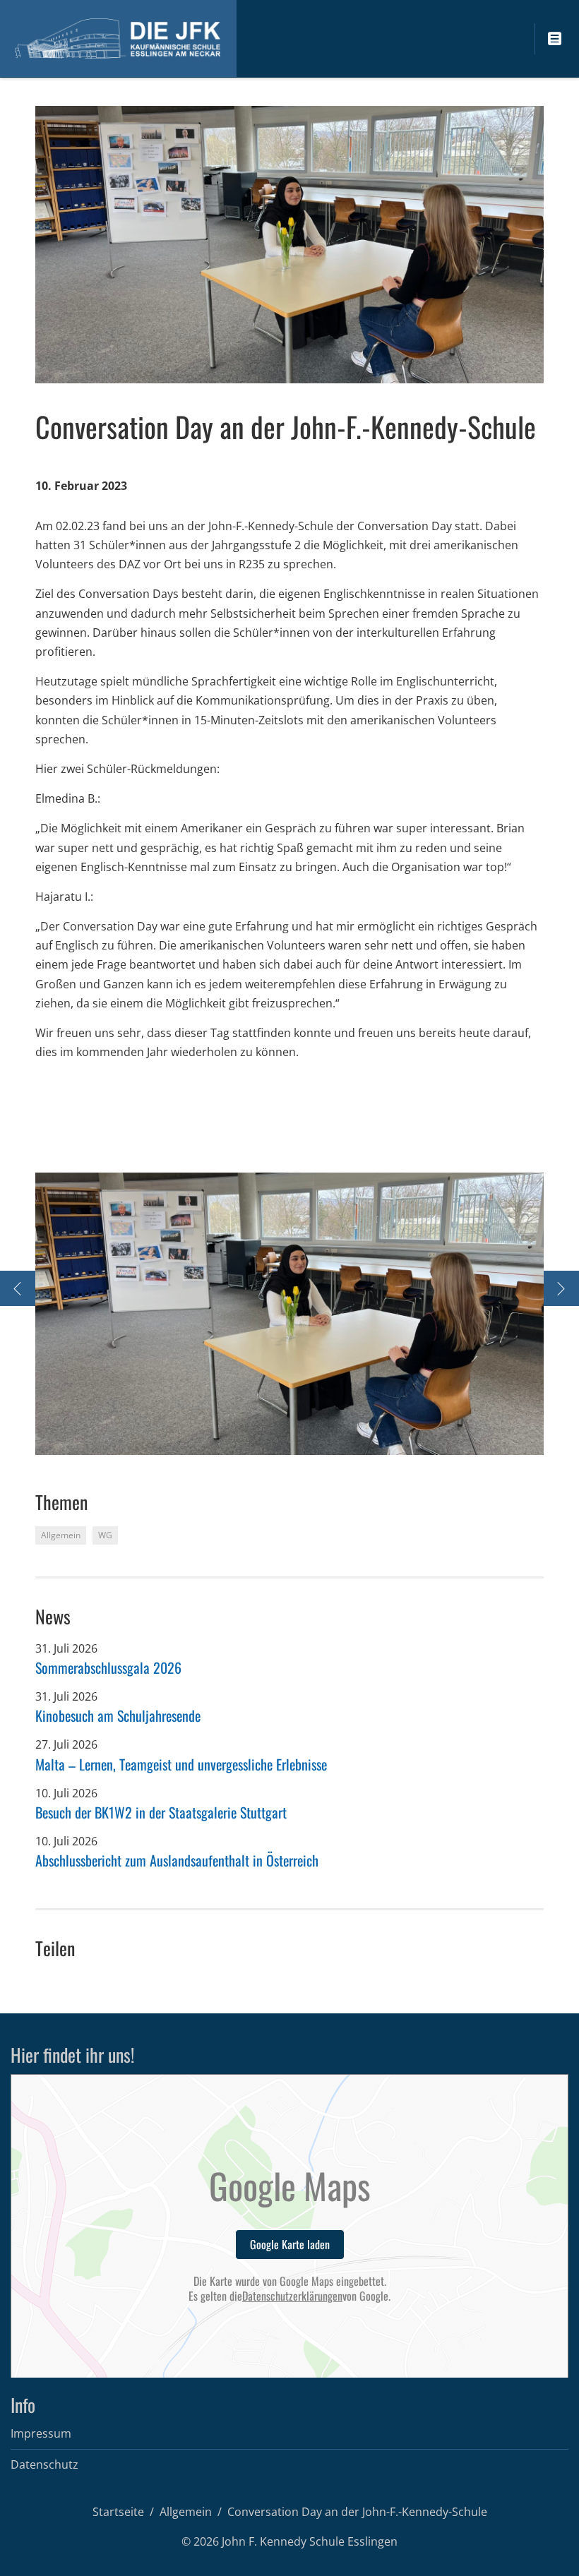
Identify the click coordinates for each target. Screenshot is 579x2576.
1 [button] (267, 1438)
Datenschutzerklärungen (292, 2296)
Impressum (41, 2433)
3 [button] (295, 1438)
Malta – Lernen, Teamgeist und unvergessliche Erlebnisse (181, 1764)
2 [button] (281, 1438)
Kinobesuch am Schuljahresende (118, 1715)
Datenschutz (44, 2464)
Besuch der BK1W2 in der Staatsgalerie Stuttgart (161, 1812)
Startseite (118, 2512)
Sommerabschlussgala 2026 (108, 1667)
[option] (289, 1314)
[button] (64, 1314)
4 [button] (309, 1438)
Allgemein (186, 2512)
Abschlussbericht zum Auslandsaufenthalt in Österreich (177, 1860)
